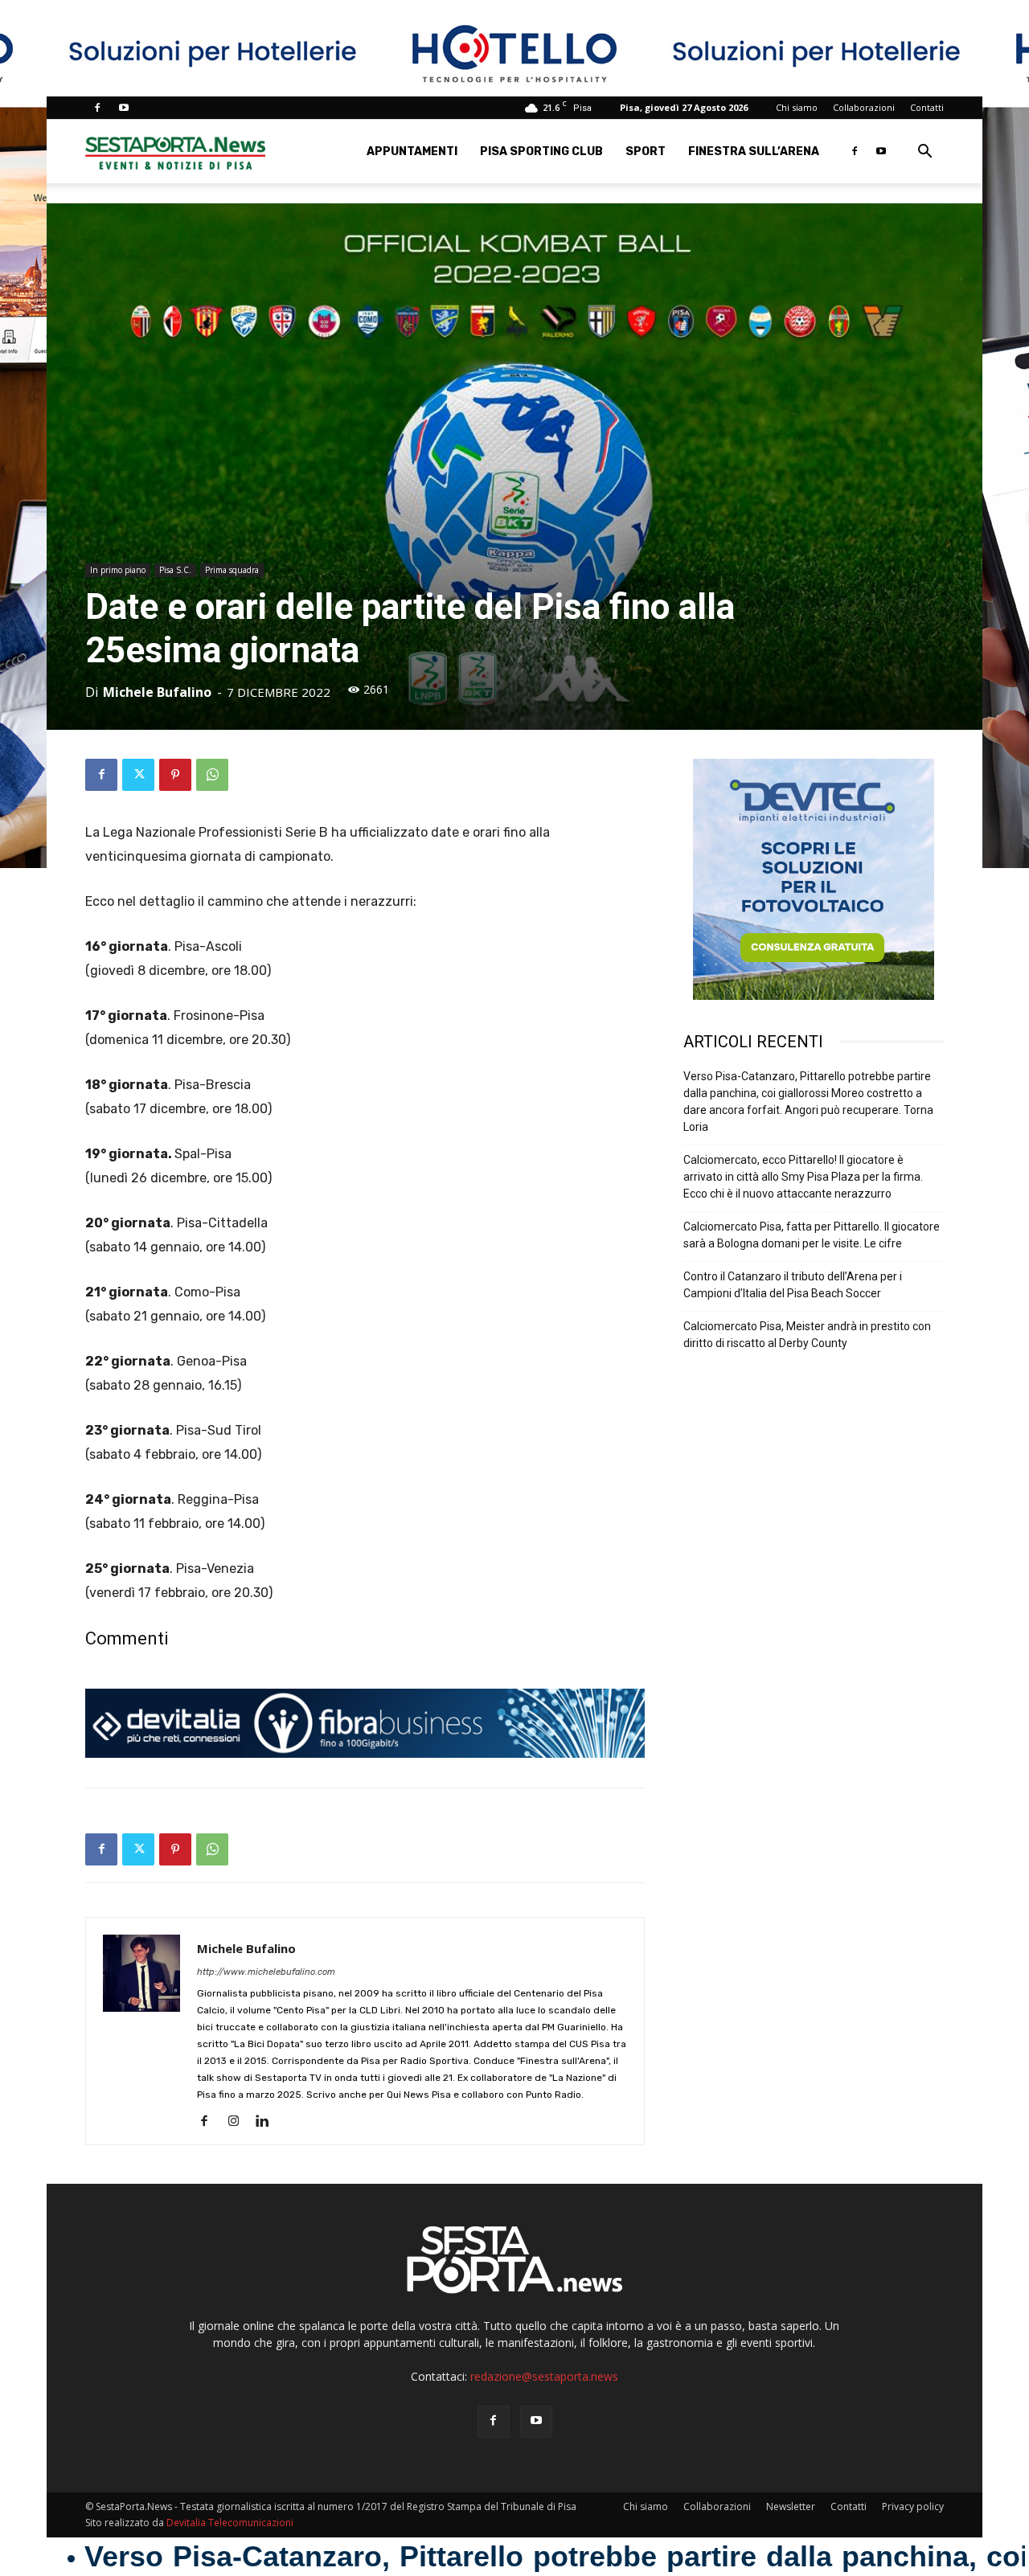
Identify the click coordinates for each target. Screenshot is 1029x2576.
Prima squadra (232, 570)
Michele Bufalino (157, 692)
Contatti (927, 107)
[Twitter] (138, 775)
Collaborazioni (864, 107)
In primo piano (118, 570)
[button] (924, 153)
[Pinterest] (175, 775)
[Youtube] (124, 108)
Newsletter (791, 2506)
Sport (646, 152)
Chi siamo (797, 107)
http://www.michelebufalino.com (266, 1972)
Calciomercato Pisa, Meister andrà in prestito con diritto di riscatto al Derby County (807, 1335)
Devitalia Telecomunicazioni (230, 2523)
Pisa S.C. (175, 570)
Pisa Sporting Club (541, 152)
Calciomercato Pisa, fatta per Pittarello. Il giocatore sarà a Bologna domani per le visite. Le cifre (812, 1235)
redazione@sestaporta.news (544, 2376)
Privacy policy (913, 2506)
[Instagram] (239, 2122)
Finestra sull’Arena (754, 152)
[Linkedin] (268, 2122)
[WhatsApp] (212, 775)
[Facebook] (97, 108)
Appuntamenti (412, 152)
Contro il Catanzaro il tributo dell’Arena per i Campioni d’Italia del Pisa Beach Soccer (793, 1285)
